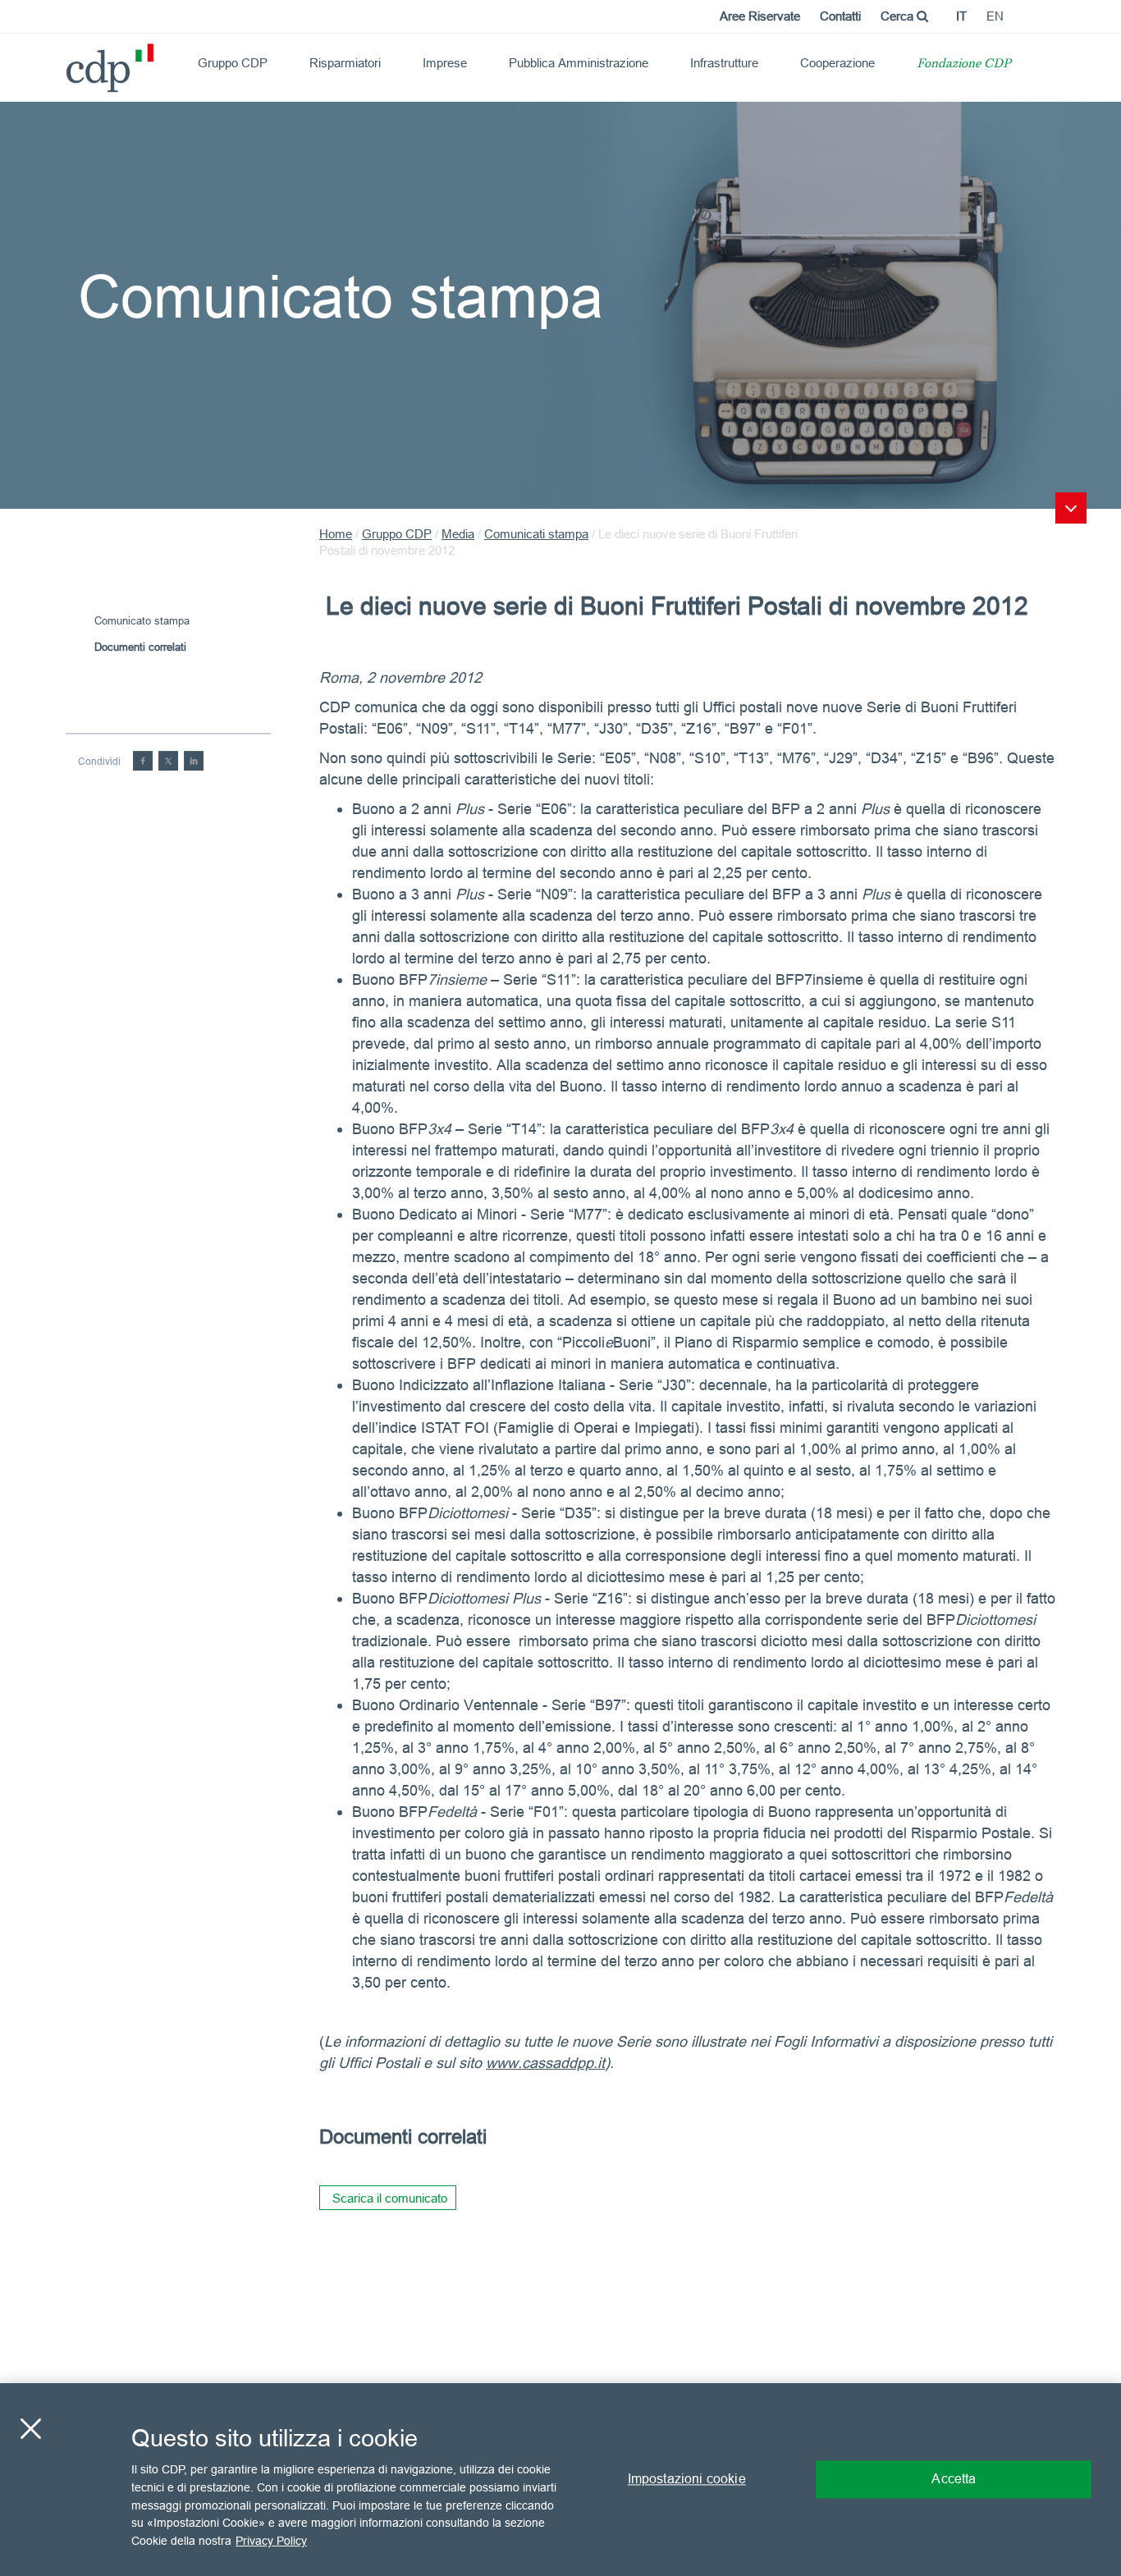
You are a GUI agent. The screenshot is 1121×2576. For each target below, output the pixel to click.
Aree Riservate (760, 16)
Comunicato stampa (142, 620)
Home (336, 534)
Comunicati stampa (536, 534)
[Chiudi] (30, 2429)
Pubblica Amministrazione (579, 63)
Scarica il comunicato (390, 2198)
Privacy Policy (271, 2540)
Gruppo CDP (233, 63)
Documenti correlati (140, 647)
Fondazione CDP (964, 64)
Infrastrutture (724, 63)
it (961, 16)
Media (458, 534)
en (995, 16)
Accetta (954, 2479)
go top (1071, 508)
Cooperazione (837, 63)
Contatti (840, 16)
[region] (560, 2480)
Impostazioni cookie (687, 2479)
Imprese (445, 63)
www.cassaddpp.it (545, 2063)
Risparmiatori (345, 63)
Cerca (899, 16)
